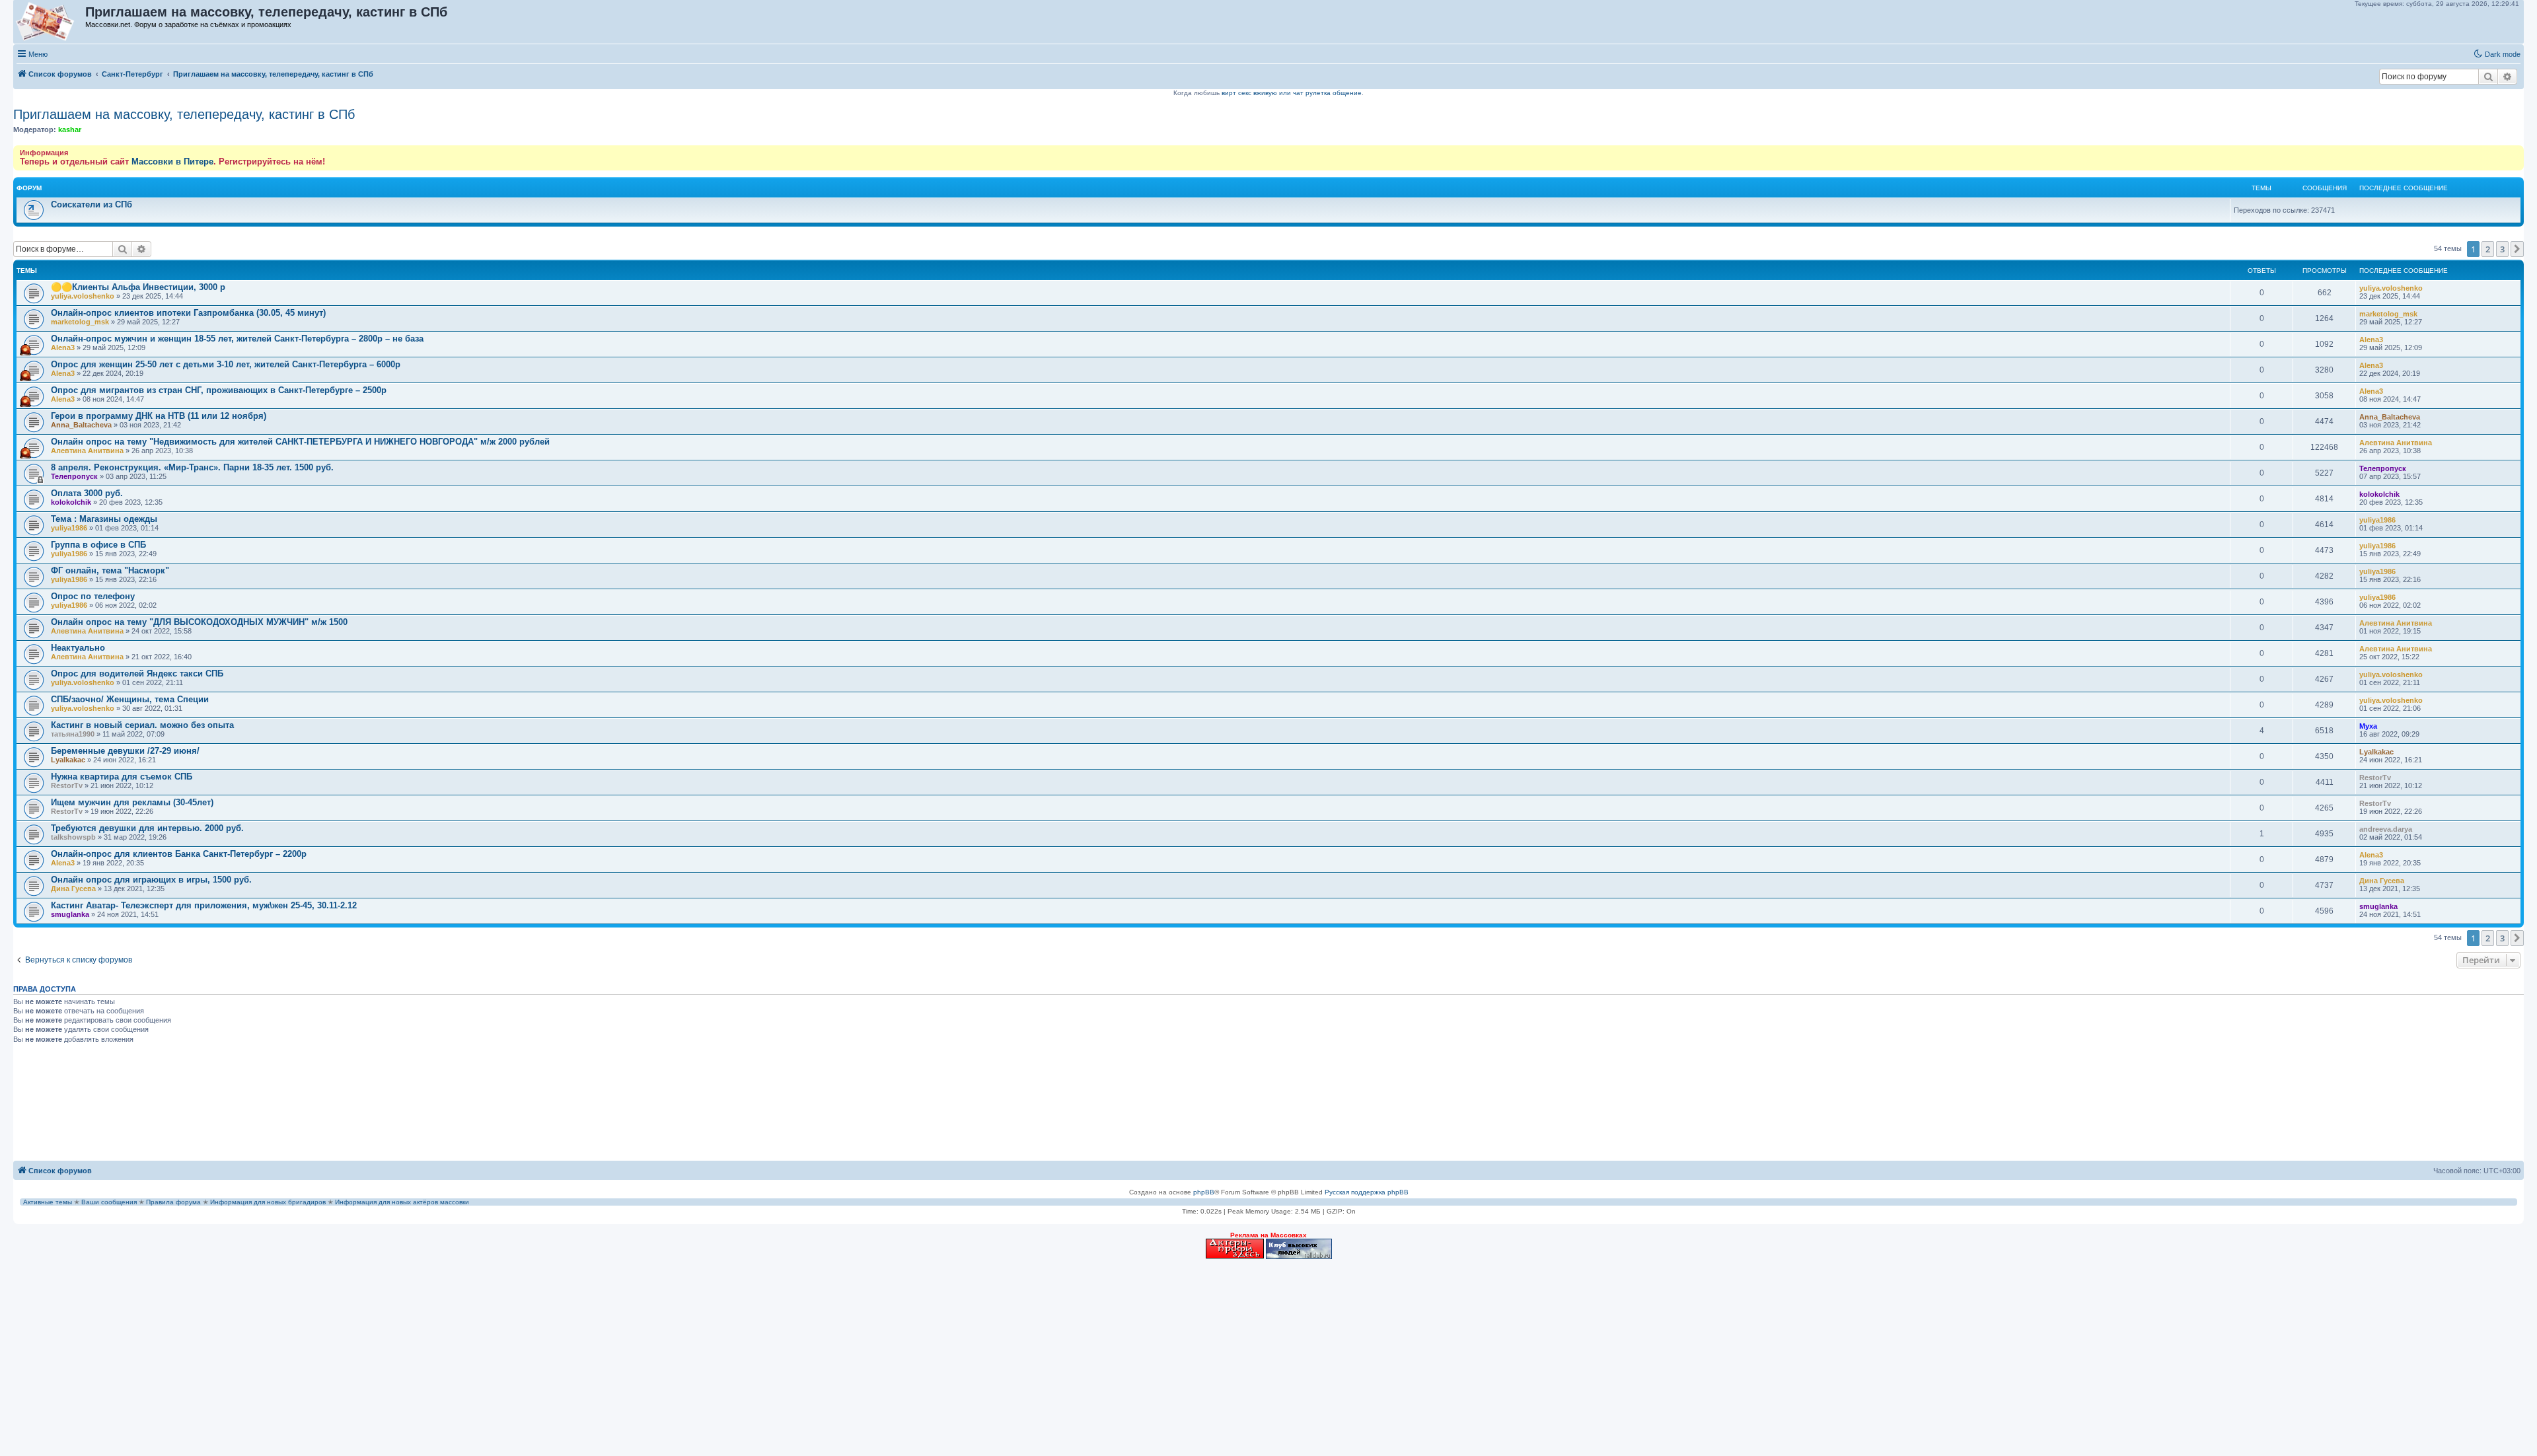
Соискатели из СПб (92, 204)
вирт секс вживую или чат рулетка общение (1292, 93)
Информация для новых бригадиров (268, 1202)
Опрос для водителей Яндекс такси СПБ (137, 673)
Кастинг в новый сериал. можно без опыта (142, 725)
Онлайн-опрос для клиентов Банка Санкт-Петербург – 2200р (179, 854)
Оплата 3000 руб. (87, 493)
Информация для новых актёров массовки (402, 1202)
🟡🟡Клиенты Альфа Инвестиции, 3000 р (138, 287)
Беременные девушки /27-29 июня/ (125, 751)
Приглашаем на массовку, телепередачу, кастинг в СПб (184, 114)
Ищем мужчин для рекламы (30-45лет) (132, 802)
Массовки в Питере (172, 162)
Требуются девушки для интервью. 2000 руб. (147, 828)
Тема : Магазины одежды (104, 519)
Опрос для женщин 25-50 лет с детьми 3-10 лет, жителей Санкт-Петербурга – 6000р (226, 364)
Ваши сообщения (109, 1202)
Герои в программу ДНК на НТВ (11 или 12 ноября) (159, 416)
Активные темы (48, 1202)
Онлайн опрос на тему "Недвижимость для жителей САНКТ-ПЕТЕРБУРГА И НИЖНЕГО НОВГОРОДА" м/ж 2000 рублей (300, 442)
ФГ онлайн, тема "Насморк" (110, 570)
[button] (2517, 249)
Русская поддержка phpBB (1367, 1192)
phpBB (1204, 1192)
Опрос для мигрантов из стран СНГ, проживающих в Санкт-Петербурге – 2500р (219, 390)
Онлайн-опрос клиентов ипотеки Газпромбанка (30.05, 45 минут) (188, 313)
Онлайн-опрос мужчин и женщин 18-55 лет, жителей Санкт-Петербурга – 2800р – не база (237, 339)
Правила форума (173, 1202)
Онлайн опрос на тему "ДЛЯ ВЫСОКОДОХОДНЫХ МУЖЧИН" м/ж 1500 (199, 622)
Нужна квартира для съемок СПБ (122, 777)
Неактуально (78, 648)
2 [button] (2488, 249)
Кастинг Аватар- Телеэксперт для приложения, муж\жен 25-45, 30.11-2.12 (204, 905)
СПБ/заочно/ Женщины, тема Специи (130, 699)
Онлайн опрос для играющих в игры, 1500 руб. (151, 880)
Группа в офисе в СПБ (98, 545)
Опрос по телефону (93, 596)
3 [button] (2502, 249)
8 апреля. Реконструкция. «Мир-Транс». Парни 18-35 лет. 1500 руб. (192, 467)
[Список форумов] (50, 22)
